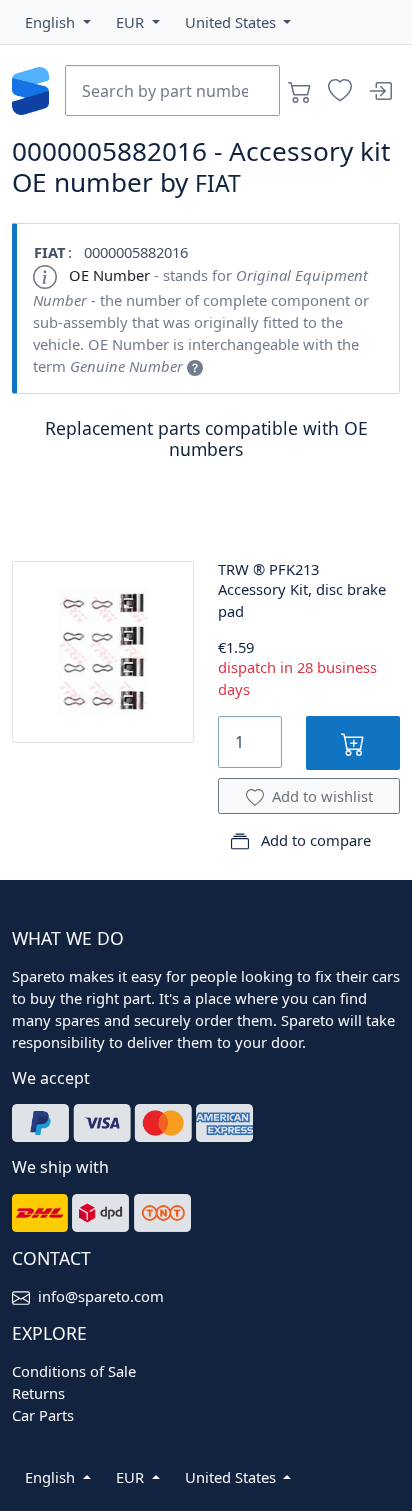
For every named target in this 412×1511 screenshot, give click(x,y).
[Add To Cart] (353, 742)
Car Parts (43, 1415)
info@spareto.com (101, 1296)
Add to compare (314, 840)
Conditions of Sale (74, 1371)
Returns (38, 1393)
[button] (58, 22)
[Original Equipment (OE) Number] (195, 366)
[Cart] (300, 91)
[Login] (380, 91)
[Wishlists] (340, 91)
